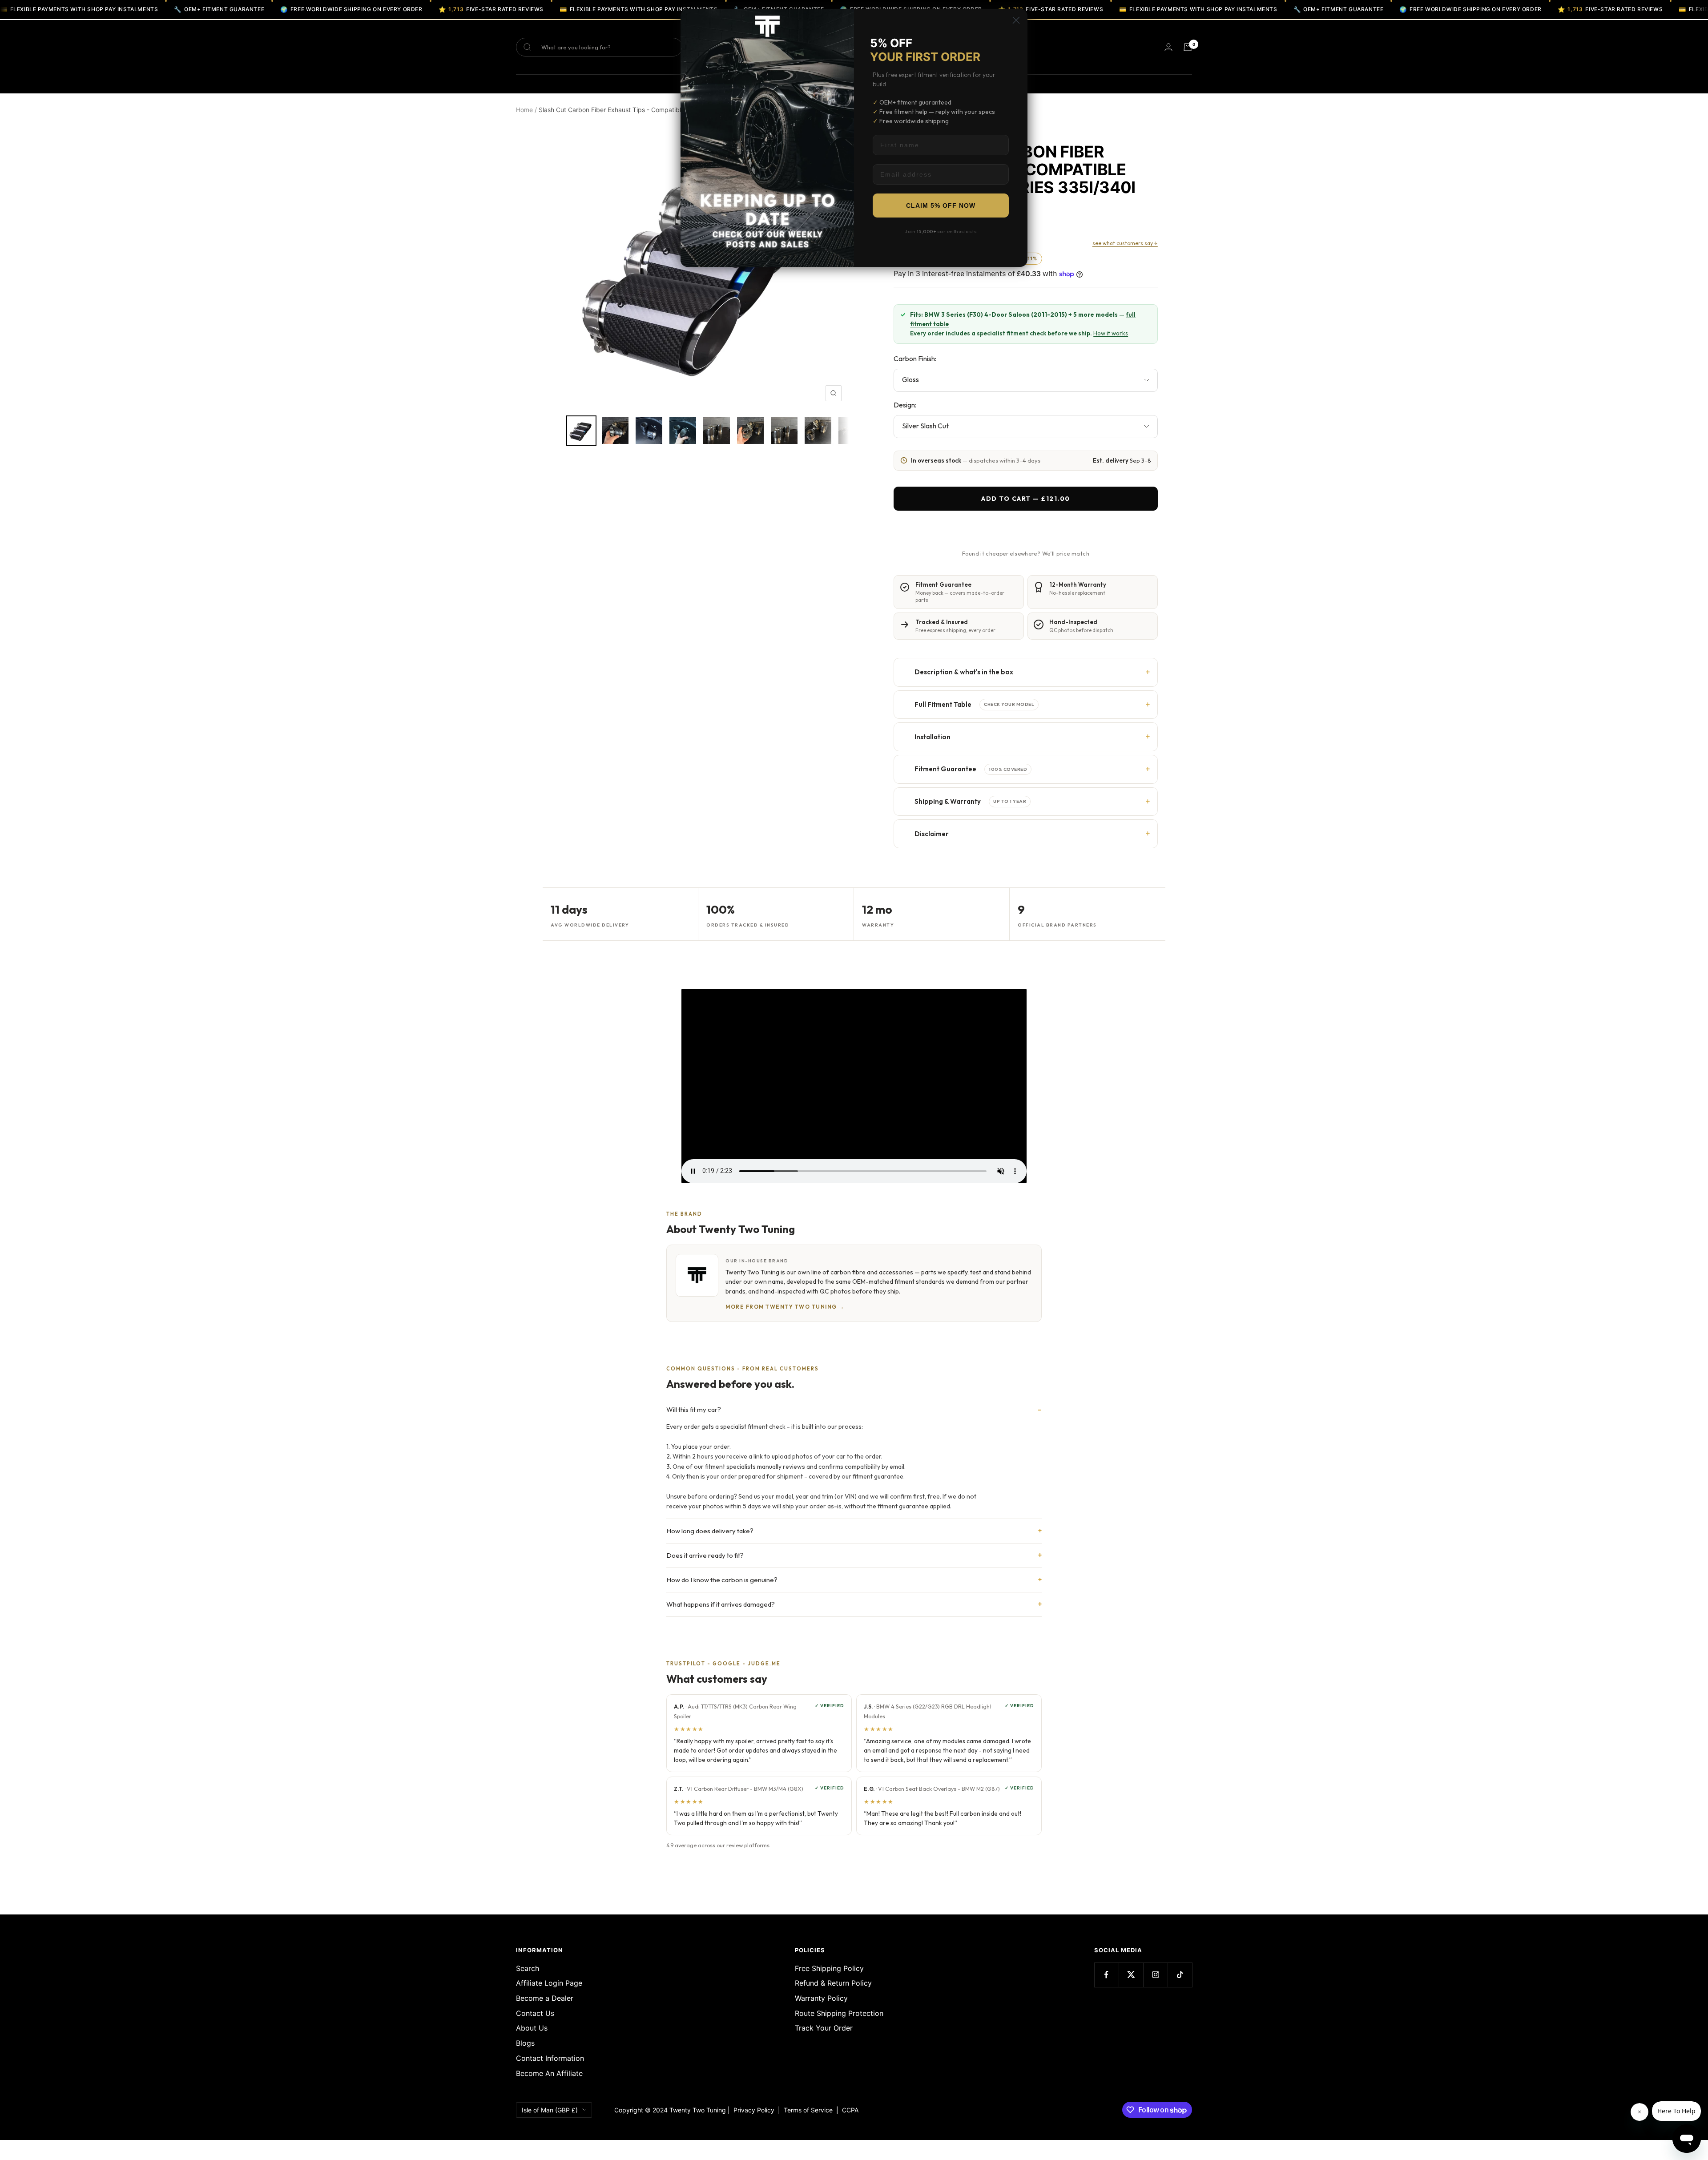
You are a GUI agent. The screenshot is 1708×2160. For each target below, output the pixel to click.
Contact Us (535, 2013)
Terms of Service (810, 2110)
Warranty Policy (821, 1998)
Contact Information (550, 2058)
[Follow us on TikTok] (1180, 1975)
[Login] (1168, 47)
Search (528, 1968)
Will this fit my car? (694, 1409)
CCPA (848, 2110)
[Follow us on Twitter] (1131, 1975)
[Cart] (1188, 47)
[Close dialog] (1016, 20)
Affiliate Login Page (549, 1983)
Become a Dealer (545, 1998)
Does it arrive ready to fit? (705, 1555)
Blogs (525, 2043)
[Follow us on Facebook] (1106, 1975)
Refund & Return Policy (833, 1983)
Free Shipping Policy (829, 1968)
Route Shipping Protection (839, 2013)
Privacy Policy (754, 2110)
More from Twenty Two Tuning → (785, 1307)
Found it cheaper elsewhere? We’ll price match (1026, 553)
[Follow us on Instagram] (1155, 1975)
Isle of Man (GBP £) (550, 2110)
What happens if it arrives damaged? (721, 1604)
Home (524, 110)
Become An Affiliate (549, 2073)
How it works (1111, 333)
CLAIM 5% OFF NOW (941, 206)
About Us (532, 2028)
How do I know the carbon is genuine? (722, 1580)
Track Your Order (824, 2028)
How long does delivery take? (710, 1531)
